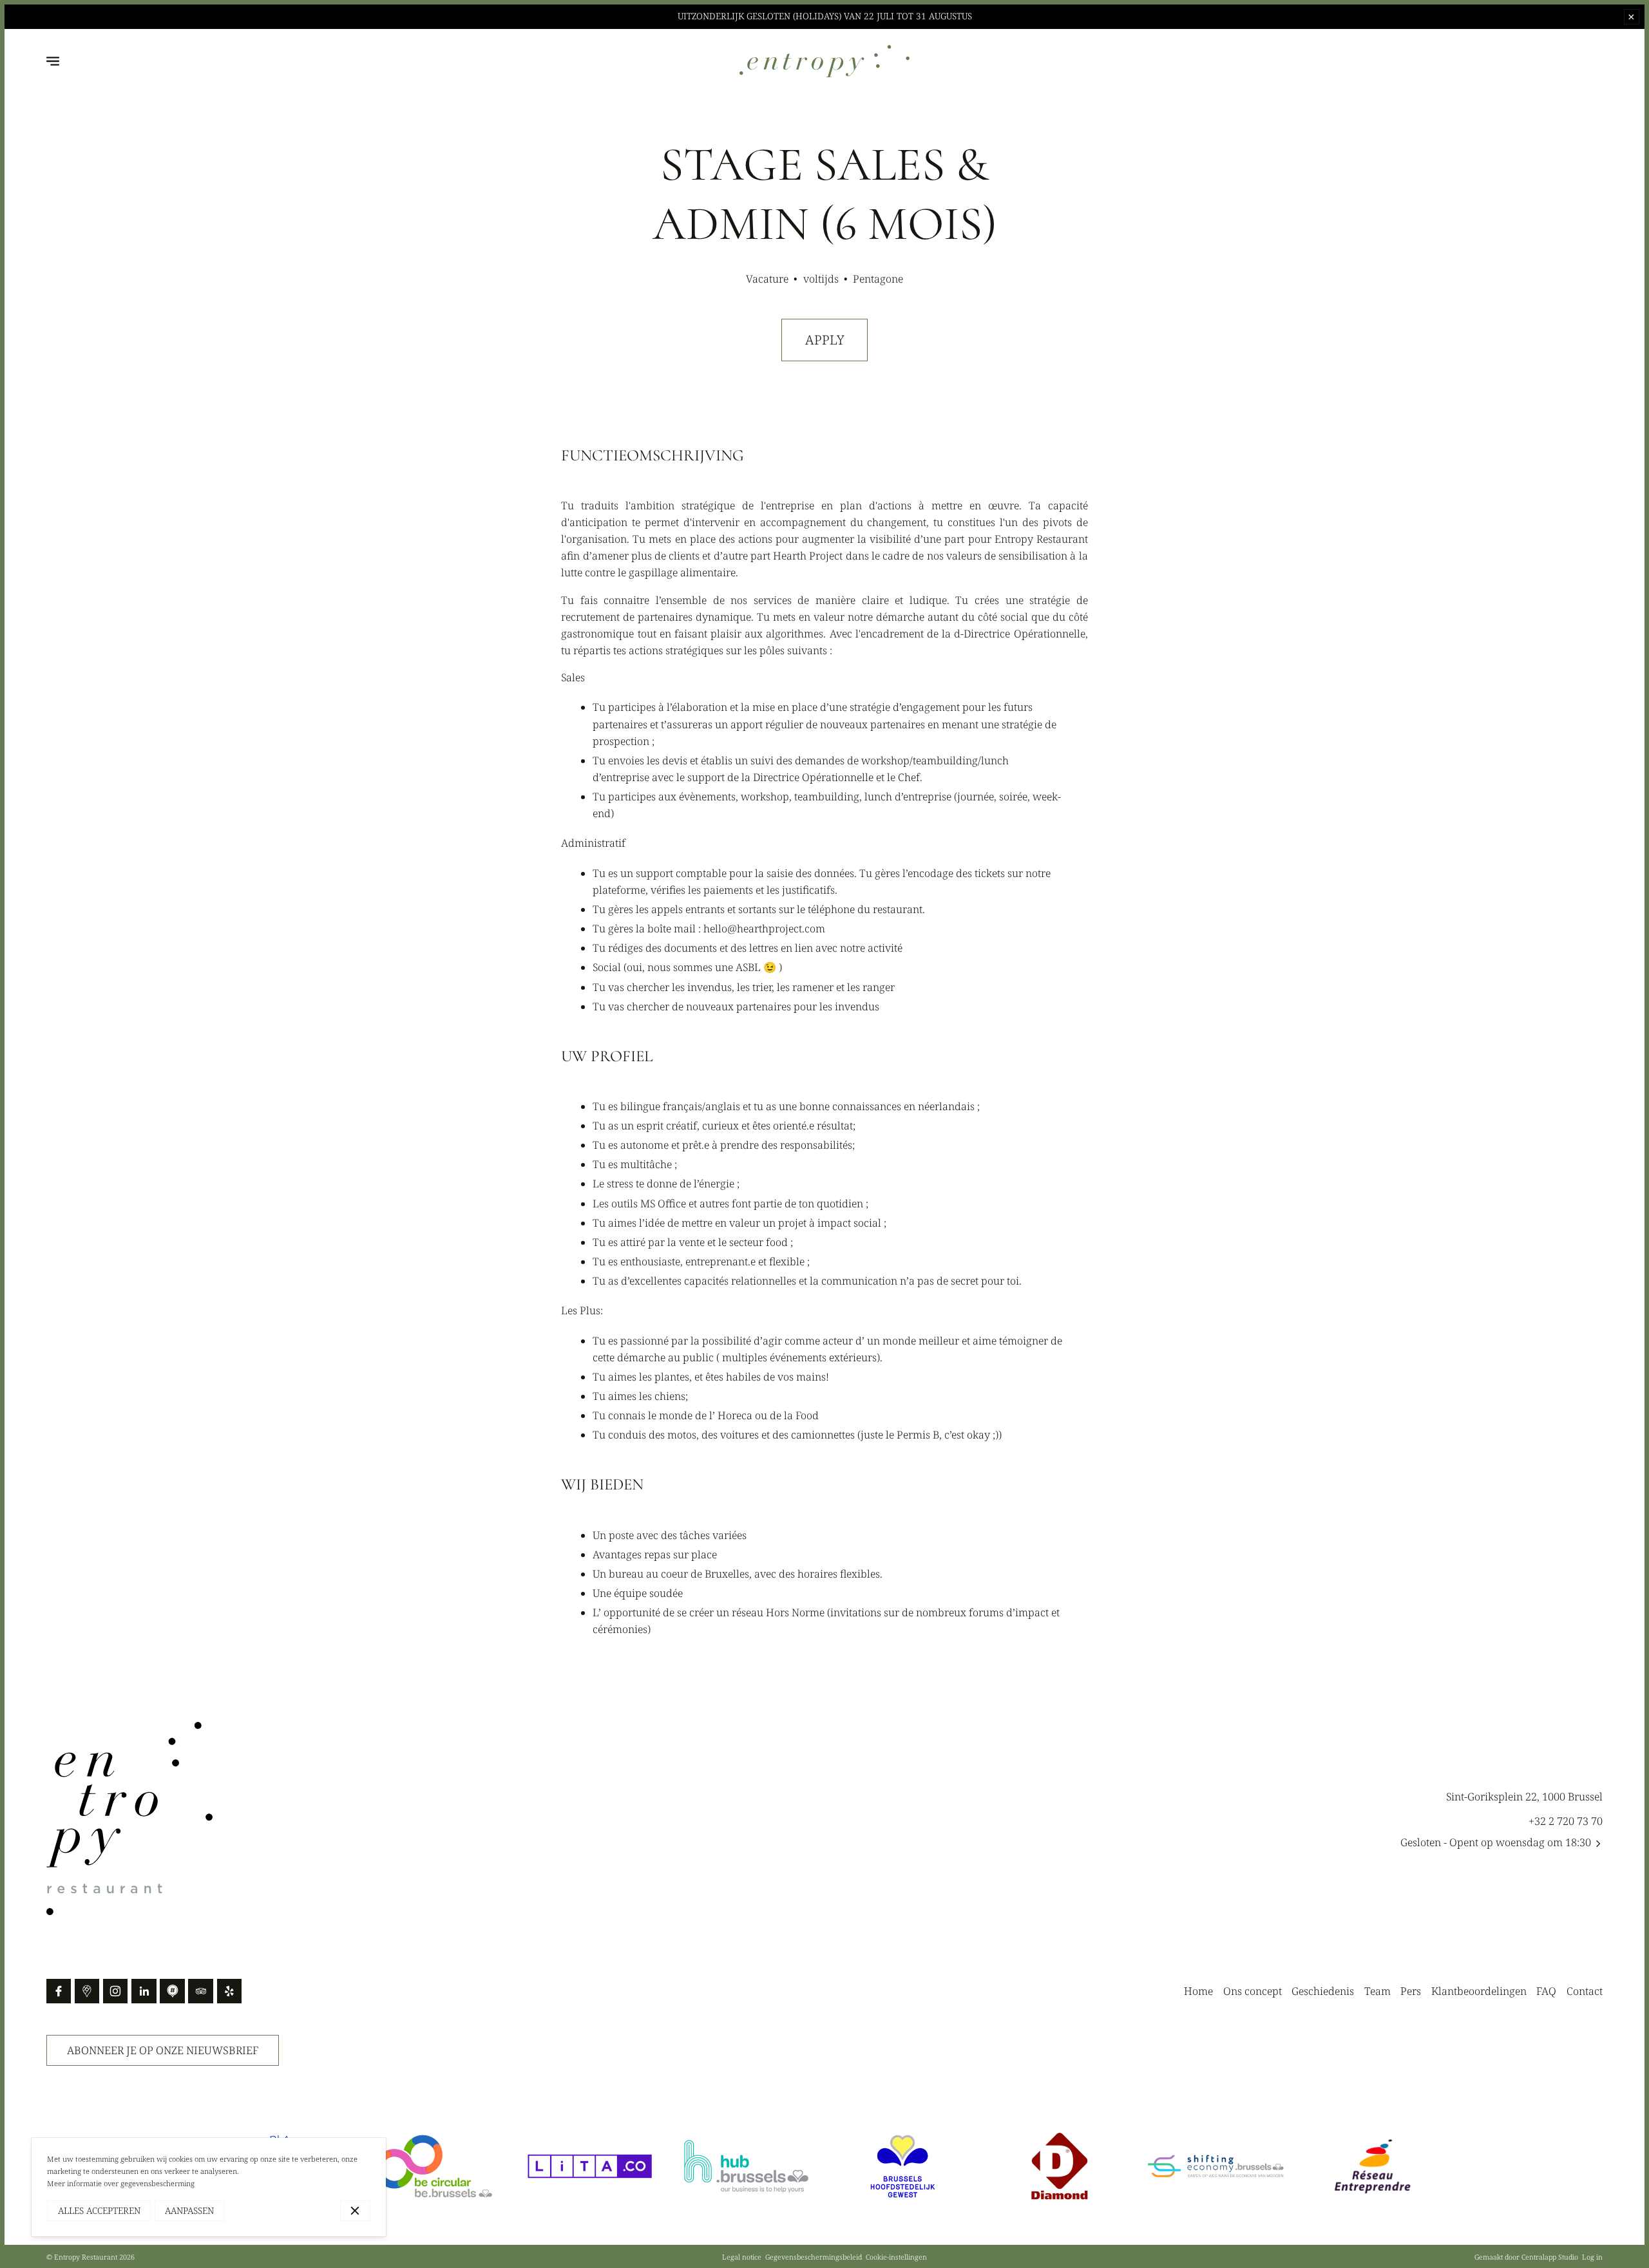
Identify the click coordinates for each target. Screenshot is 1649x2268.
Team (1377, 1991)
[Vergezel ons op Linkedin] (144, 1991)
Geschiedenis (1323, 1991)
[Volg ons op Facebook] (59, 1991)
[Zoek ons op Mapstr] (172, 1991)
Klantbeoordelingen (1479, 1991)
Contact (1585, 1991)
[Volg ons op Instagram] (115, 1991)
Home (1198, 1991)
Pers (1411, 1991)
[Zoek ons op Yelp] (229, 1991)
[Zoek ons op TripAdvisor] (200, 1991)
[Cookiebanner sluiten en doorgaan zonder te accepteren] (355, 2210)
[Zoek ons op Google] (87, 1991)
